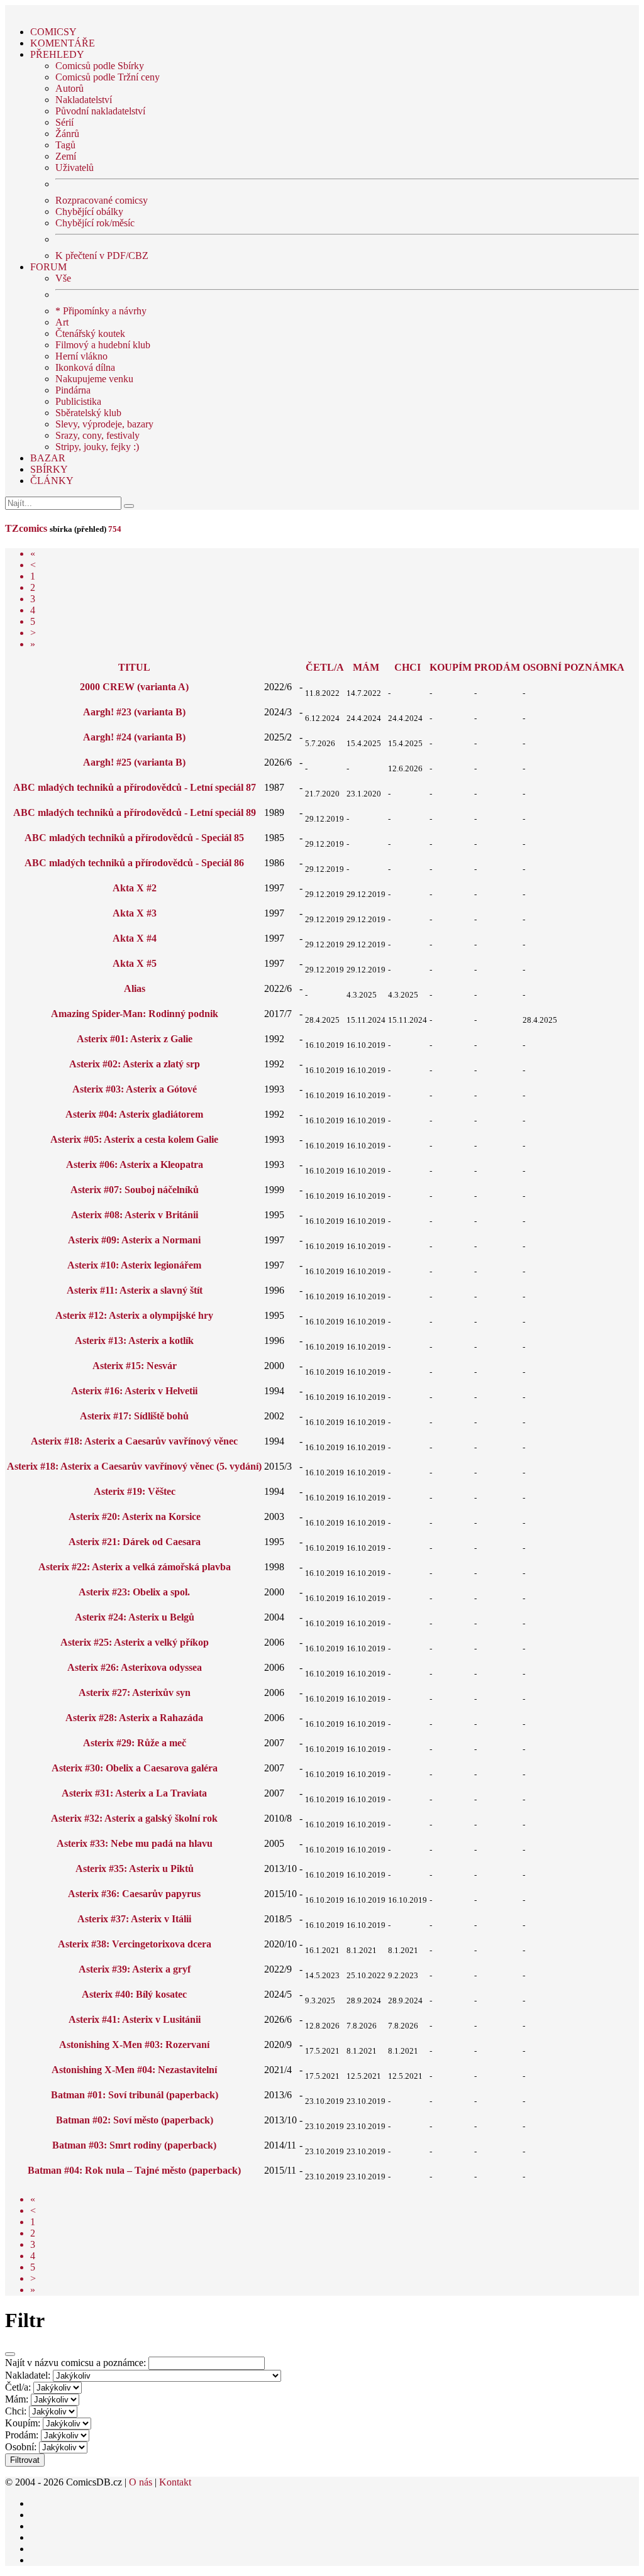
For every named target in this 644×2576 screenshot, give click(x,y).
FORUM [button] (48, 267)
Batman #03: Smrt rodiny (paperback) (134, 2145)
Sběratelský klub (88, 413)
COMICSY (53, 32)
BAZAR (48, 458)
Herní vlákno (81, 356)
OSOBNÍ (542, 667)
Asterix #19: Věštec (135, 1491)
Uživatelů (75, 168)
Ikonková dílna (85, 367)
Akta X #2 (135, 888)
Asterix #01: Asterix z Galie (135, 1039)
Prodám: (22, 2435)
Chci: (16, 2411)
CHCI (408, 667)
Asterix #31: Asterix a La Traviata (134, 1793)
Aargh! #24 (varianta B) (134, 737)
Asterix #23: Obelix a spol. (134, 1592)
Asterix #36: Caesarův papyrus (134, 1894)
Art (62, 322)
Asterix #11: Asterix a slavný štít (135, 1290)
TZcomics (26, 528)
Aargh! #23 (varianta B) (134, 712)
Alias (135, 988)
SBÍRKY (49, 469)
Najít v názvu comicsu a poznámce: (75, 2363)
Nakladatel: (28, 2375)
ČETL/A (325, 667)
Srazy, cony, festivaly (97, 435)
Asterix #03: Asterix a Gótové (135, 1089)
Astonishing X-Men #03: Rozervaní (134, 2045)
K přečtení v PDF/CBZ (102, 256)
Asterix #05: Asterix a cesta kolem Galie (134, 1139)
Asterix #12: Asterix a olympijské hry (134, 1315)
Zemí (66, 156)
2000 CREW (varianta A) (134, 687)
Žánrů (67, 134)
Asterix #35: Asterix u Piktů (135, 1869)
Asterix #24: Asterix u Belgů (135, 1617)
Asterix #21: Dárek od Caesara (135, 1542)
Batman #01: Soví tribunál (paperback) (135, 2095)
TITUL (134, 667)
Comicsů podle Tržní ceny (108, 77)
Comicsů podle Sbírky (100, 66)
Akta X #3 (135, 913)
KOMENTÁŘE (63, 43)
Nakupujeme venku (94, 379)
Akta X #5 (135, 963)
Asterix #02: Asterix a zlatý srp (135, 1064)
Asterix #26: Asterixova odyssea (135, 1667)
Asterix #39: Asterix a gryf (135, 1969)
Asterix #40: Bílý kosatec (134, 1994)
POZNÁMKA (594, 667)
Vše (63, 278)
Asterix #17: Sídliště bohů (134, 1416)
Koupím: (23, 2423)
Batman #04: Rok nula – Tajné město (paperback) (134, 2170)
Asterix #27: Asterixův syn (135, 1693)
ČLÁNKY (52, 481)
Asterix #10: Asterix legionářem (134, 1265)
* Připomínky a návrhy (101, 311)
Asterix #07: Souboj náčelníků (135, 1190)
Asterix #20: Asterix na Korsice (135, 1516)
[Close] (10, 2354)
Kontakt (175, 2482)
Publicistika (78, 401)
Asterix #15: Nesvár (135, 1366)
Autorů (69, 88)
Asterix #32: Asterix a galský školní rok (134, 1818)
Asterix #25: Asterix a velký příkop (135, 1642)
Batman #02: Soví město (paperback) (135, 2120)
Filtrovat (25, 2460)
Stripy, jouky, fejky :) (97, 447)
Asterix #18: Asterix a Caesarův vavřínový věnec (134, 1441)
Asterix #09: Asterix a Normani (134, 1240)
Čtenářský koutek (90, 333)
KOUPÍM (451, 667)
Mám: (17, 2399)
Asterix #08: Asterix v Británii (135, 1215)
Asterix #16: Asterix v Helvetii (134, 1391)
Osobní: (21, 2447)
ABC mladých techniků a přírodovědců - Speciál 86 (134, 863)
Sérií (64, 122)
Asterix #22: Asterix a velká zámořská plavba (135, 1567)
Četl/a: (18, 2387)
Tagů (65, 145)
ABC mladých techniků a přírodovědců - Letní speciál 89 (135, 812)
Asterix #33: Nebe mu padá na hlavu (135, 1843)
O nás (141, 2482)
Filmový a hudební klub (103, 345)
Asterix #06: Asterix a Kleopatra (135, 1164)
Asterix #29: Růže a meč (135, 1743)
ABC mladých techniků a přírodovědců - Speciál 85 (134, 838)
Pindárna (73, 390)
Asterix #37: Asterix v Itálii (134, 1919)
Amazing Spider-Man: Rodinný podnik (135, 1014)
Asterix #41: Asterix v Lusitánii (135, 2019)
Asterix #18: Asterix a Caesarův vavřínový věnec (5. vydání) (134, 1466)
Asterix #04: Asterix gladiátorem (134, 1114)
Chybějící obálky (89, 212)
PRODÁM (497, 667)
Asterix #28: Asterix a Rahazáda (134, 1718)
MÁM (366, 667)
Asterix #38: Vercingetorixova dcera (135, 1944)
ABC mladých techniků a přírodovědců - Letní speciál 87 (135, 787)
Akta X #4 (135, 938)
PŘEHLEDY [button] (57, 54)
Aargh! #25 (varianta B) (134, 762)
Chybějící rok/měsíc (95, 223)
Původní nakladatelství (100, 111)
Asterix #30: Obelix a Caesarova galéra (135, 1768)
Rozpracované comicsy (102, 200)
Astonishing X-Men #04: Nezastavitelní (134, 2070)
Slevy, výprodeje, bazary (104, 424)
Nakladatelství (84, 100)
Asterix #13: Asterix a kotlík (134, 1340)
